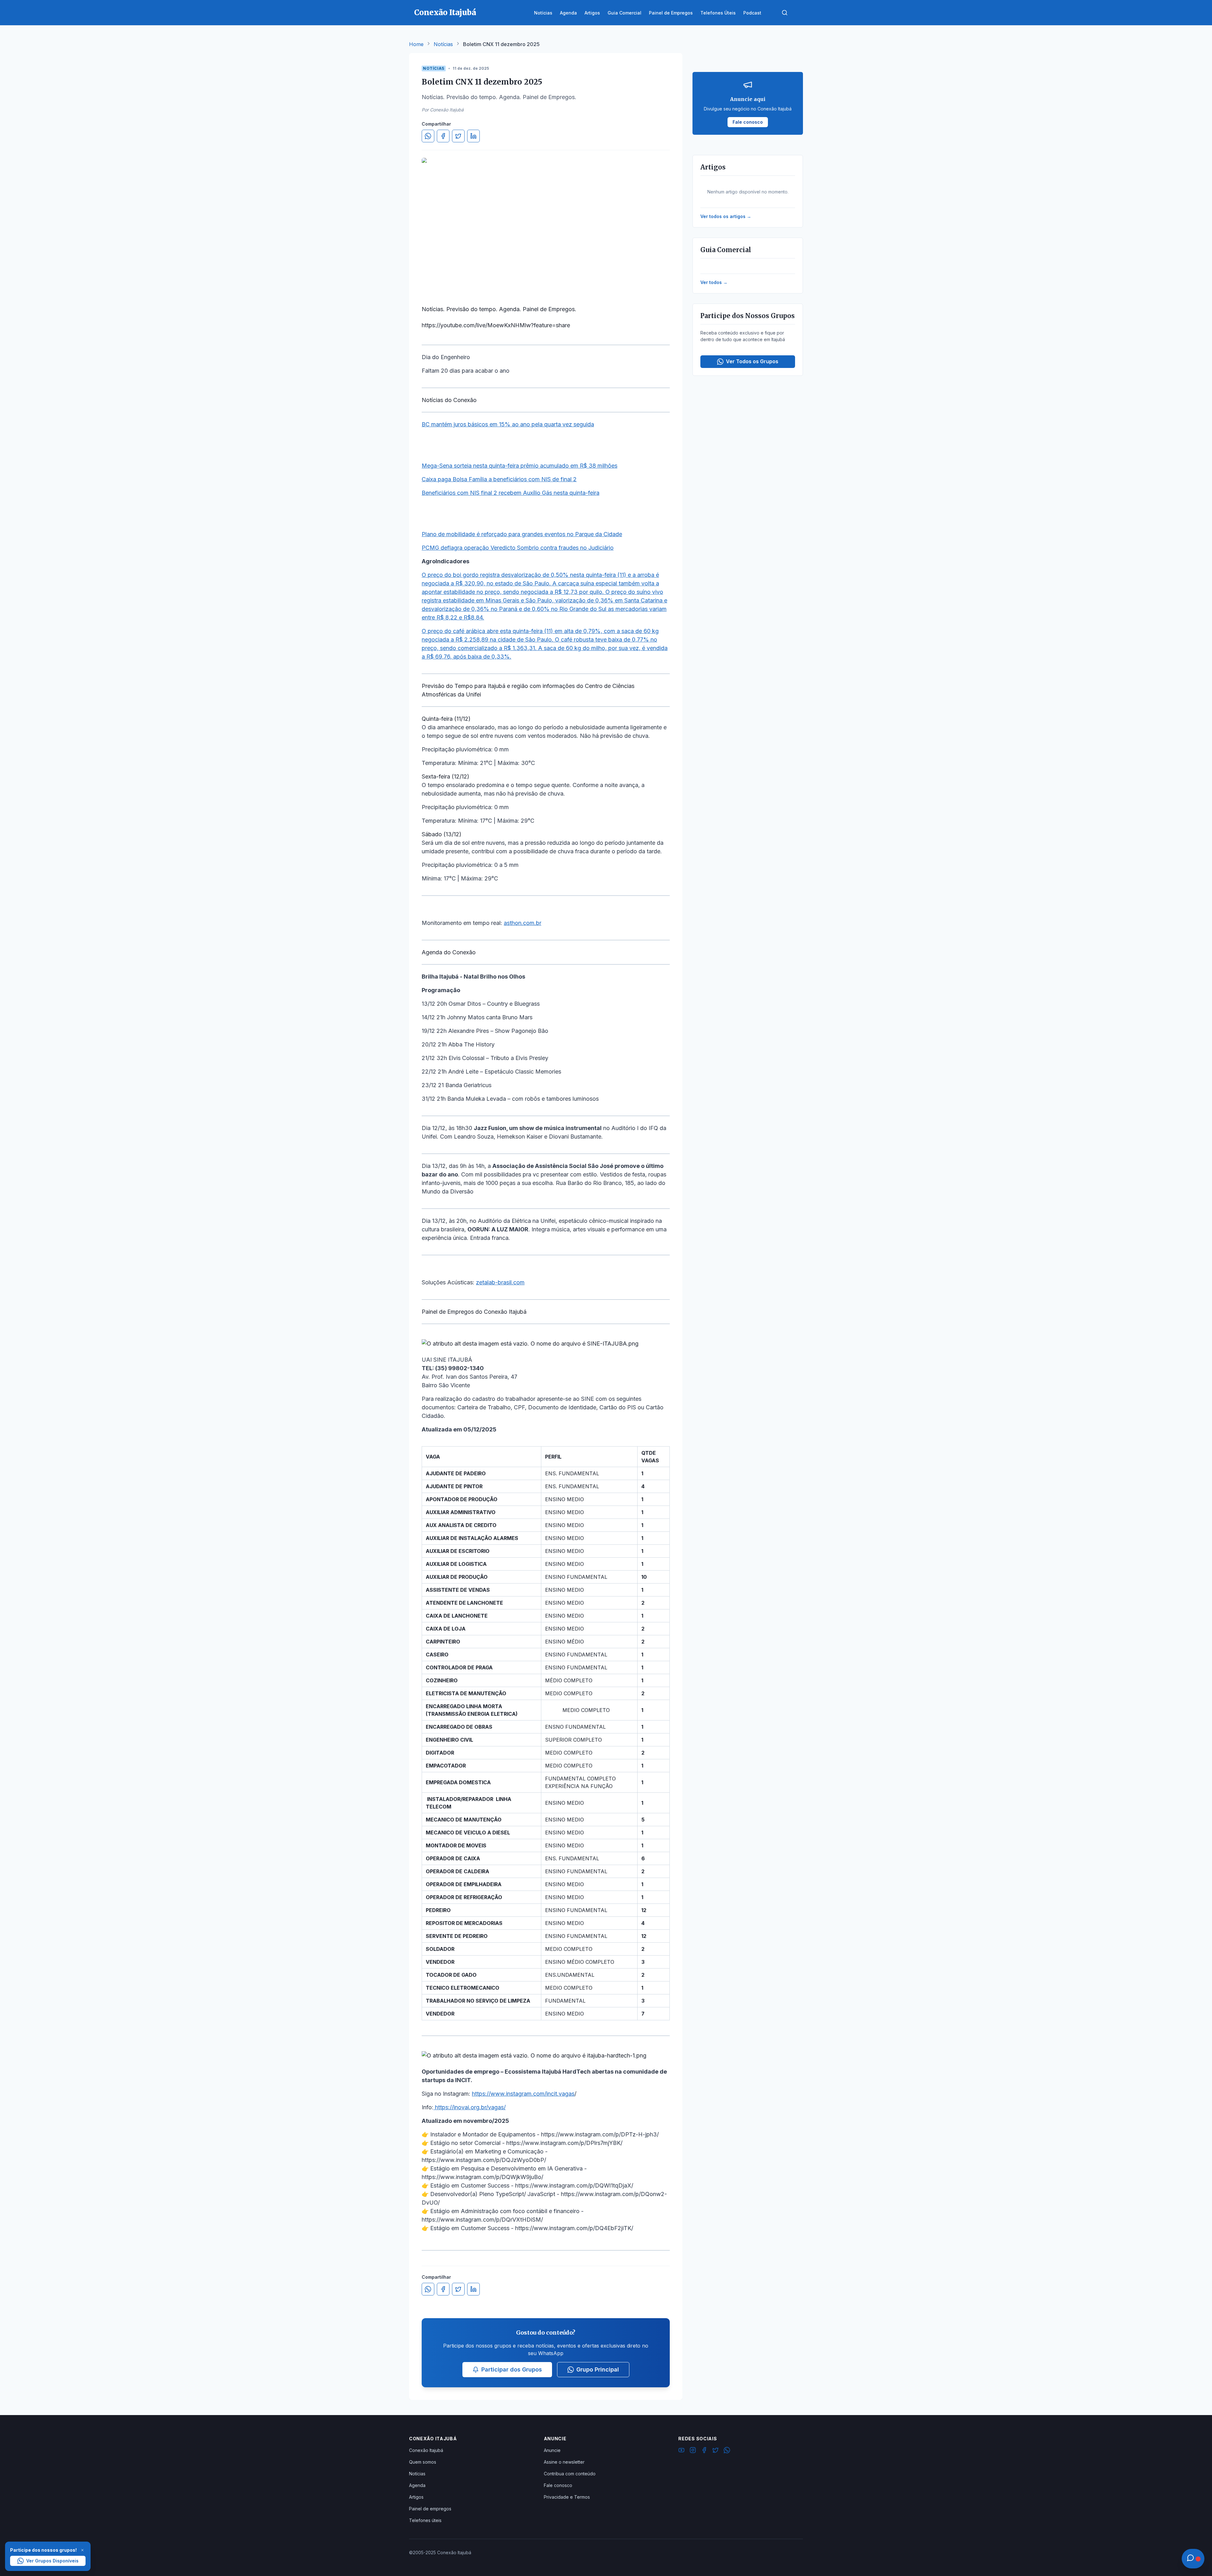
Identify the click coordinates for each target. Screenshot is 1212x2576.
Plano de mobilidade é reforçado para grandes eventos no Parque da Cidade (522, 534)
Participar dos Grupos (512, 2369)
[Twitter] (716, 2451)
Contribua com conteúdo (570, 2474)
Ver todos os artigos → (726, 216)
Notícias (443, 44)
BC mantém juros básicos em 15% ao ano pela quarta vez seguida (508, 424)
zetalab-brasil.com (500, 1282)
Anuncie (552, 2450)
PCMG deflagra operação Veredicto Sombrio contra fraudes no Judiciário (518, 548)
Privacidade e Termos (567, 2497)
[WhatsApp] (727, 2451)
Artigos (416, 2497)
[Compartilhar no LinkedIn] (473, 136)
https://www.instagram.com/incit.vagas (523, 2094)
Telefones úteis (425, 2520)
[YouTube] (681, 2451)
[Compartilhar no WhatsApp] (428, 136)
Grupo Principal (598, 2369)
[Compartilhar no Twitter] (458, 136)
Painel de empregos (430, 2509)
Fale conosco (558, 2485)
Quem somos (423, 2462)
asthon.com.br (523, 923)
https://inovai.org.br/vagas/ (469, 2107)
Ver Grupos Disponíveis (52, 2561)
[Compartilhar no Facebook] (443, 136)
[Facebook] (704, 2451)
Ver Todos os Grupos (752, 361)
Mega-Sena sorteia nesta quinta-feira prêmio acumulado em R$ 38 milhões (520, 466)
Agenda (417, 2485)
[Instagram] (693, 2451)
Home (416, 44)
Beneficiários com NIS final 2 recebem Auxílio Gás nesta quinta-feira (511, 493)
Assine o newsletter (564, 2462)
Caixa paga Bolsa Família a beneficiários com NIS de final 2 (499, 479)
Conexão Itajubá (426, 2450)
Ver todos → (714, 282)
